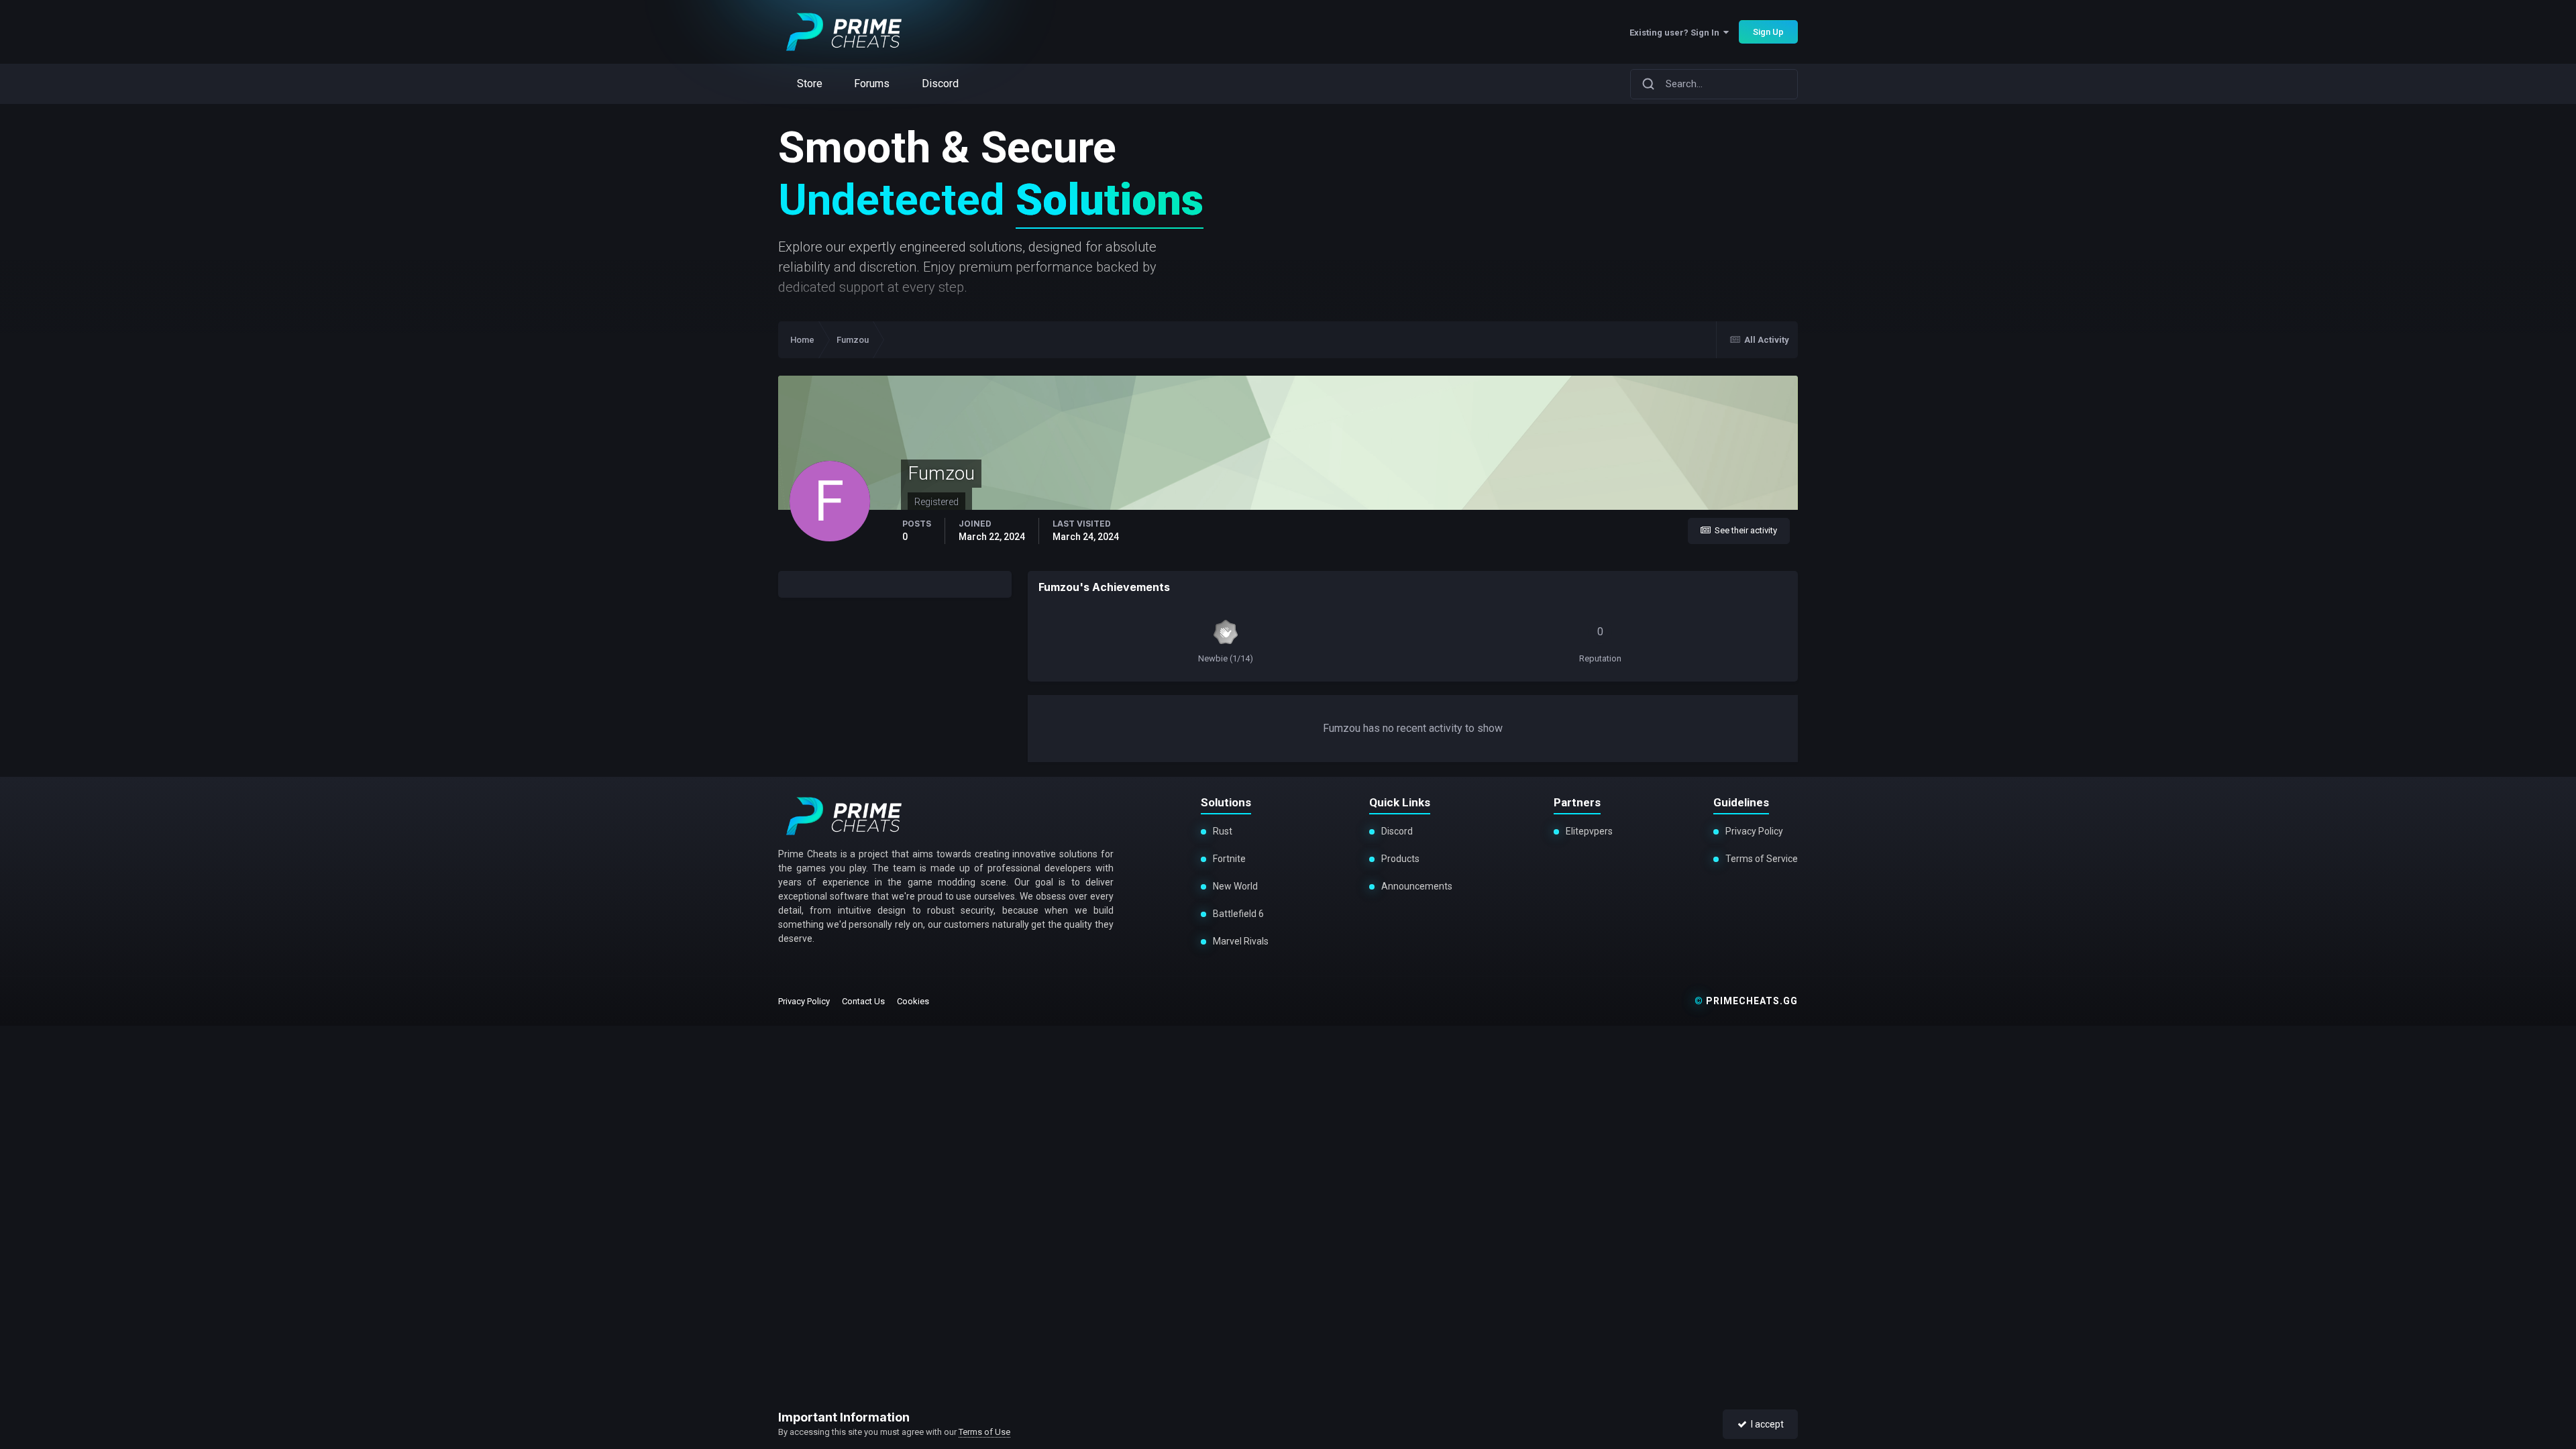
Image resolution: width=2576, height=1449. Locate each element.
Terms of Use (984, 1432)
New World (1235, 886)
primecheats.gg (1746, 1001)
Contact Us (863, 1001)
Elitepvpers (1589, 831)
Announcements (1417, 886)
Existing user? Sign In (1676, 33)
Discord (1397, 831)
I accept (1765, 1424)
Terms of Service (1762, 859)
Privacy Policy (1754, 831)
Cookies (913, 1001)
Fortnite (1229, 859)
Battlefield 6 (1238, 914)
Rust (1223, 831)
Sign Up (1768, 32)
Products (1400, 859)
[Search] (1648, 84)
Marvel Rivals (1241, 941)
